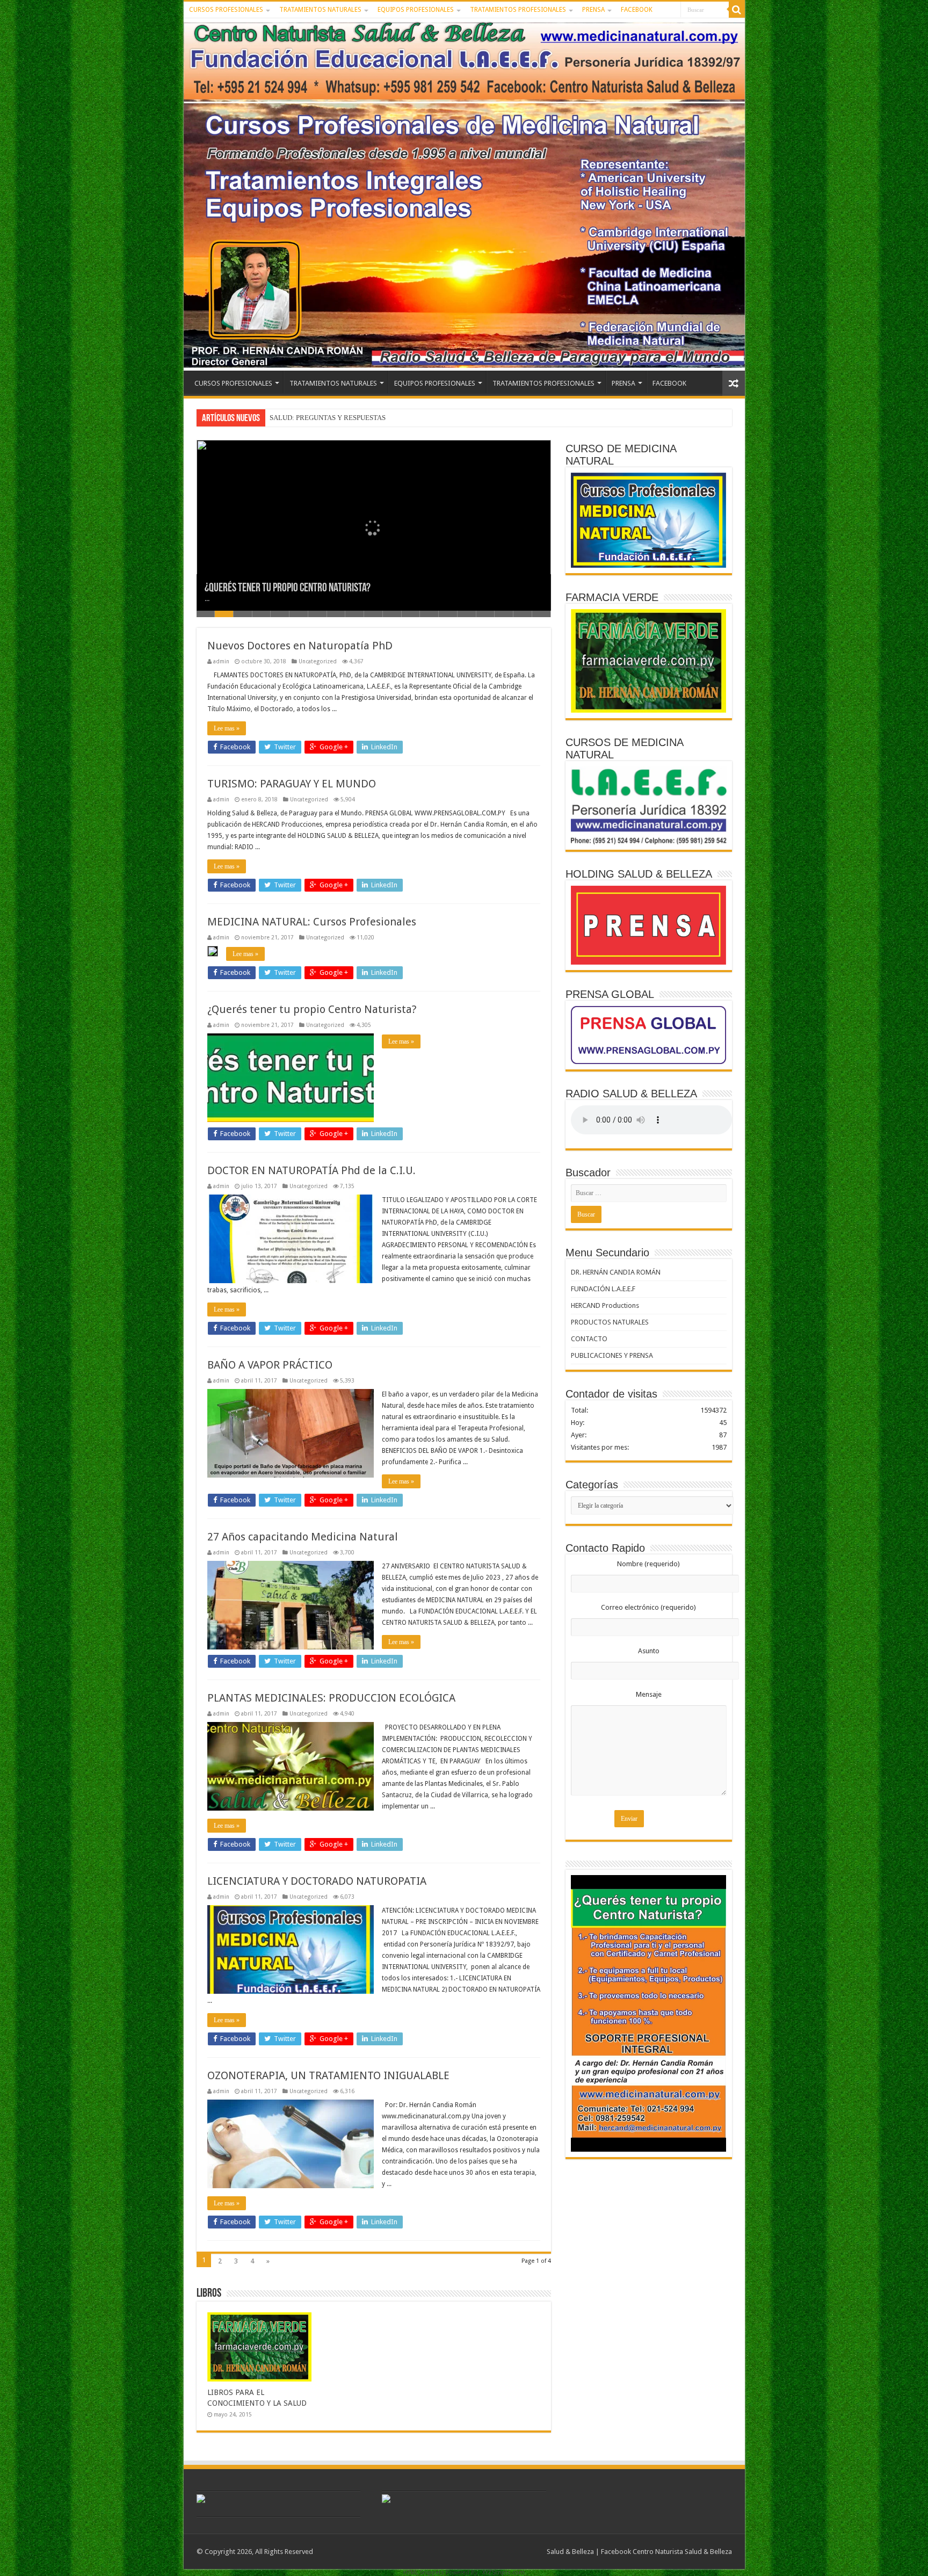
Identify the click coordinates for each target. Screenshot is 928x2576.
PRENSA (593, 10)
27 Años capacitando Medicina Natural (303, 1537)
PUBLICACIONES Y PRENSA (612, 1355)
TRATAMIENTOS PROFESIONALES (518, 10)
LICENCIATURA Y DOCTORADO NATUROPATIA (317, 1881)
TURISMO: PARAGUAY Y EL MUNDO (292, 784)
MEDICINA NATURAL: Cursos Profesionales (312, 922)
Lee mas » (227, 728)
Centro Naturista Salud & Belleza (682, 2552)
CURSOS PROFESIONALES (226, 10)
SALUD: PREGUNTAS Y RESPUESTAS (328, 418)
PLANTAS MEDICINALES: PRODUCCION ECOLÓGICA (331, 1698)
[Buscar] (737, 10)
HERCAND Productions (605, 1305)
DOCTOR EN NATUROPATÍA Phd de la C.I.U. (311, 1170)
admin (221, 661)
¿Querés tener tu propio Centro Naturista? (288, 588)
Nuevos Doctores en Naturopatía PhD (300, 646)
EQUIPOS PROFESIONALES (416, 10)
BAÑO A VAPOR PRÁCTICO (270, 1365)
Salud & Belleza (570, 2552)
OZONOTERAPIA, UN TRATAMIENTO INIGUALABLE (328, 2075)
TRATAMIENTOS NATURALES (320, 10)
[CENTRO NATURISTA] (464, 194)
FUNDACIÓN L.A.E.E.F (603, 1289)
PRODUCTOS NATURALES (610, 1322)
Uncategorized (318, 661)
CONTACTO (589, 1339)
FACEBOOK (637, 10)
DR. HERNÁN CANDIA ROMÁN (616, 1272)
